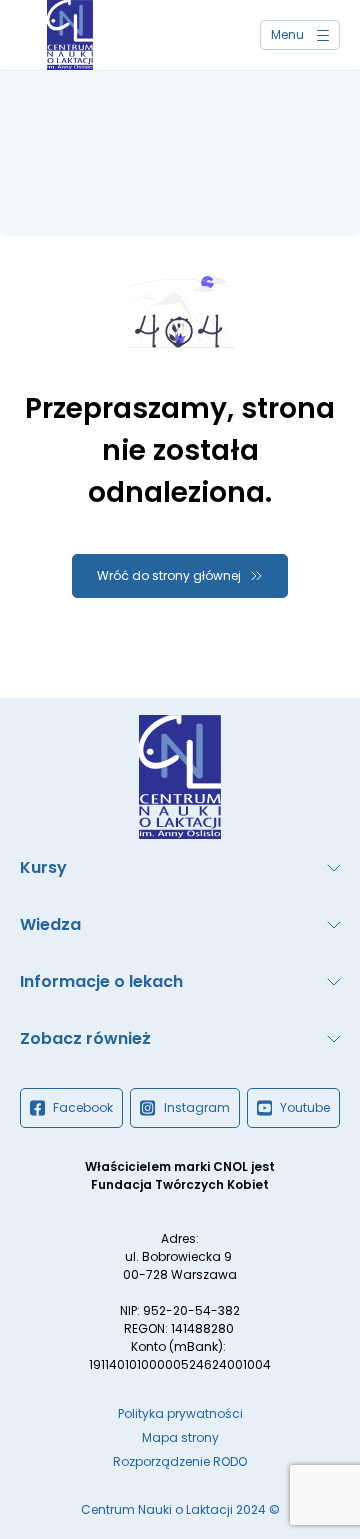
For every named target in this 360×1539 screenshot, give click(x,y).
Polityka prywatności (180, 1413)
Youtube (305, 1107)
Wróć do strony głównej (169, 575)
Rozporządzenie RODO (180, 1461)
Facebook (83, 1107)
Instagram (197, 1107)
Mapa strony (180, 1437)
